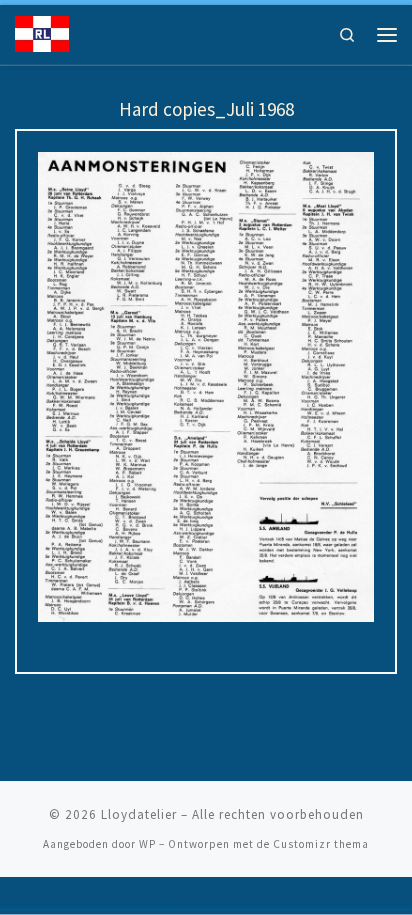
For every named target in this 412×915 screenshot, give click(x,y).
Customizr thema (321, 844)
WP (147, 844)
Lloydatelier (139, 814)
